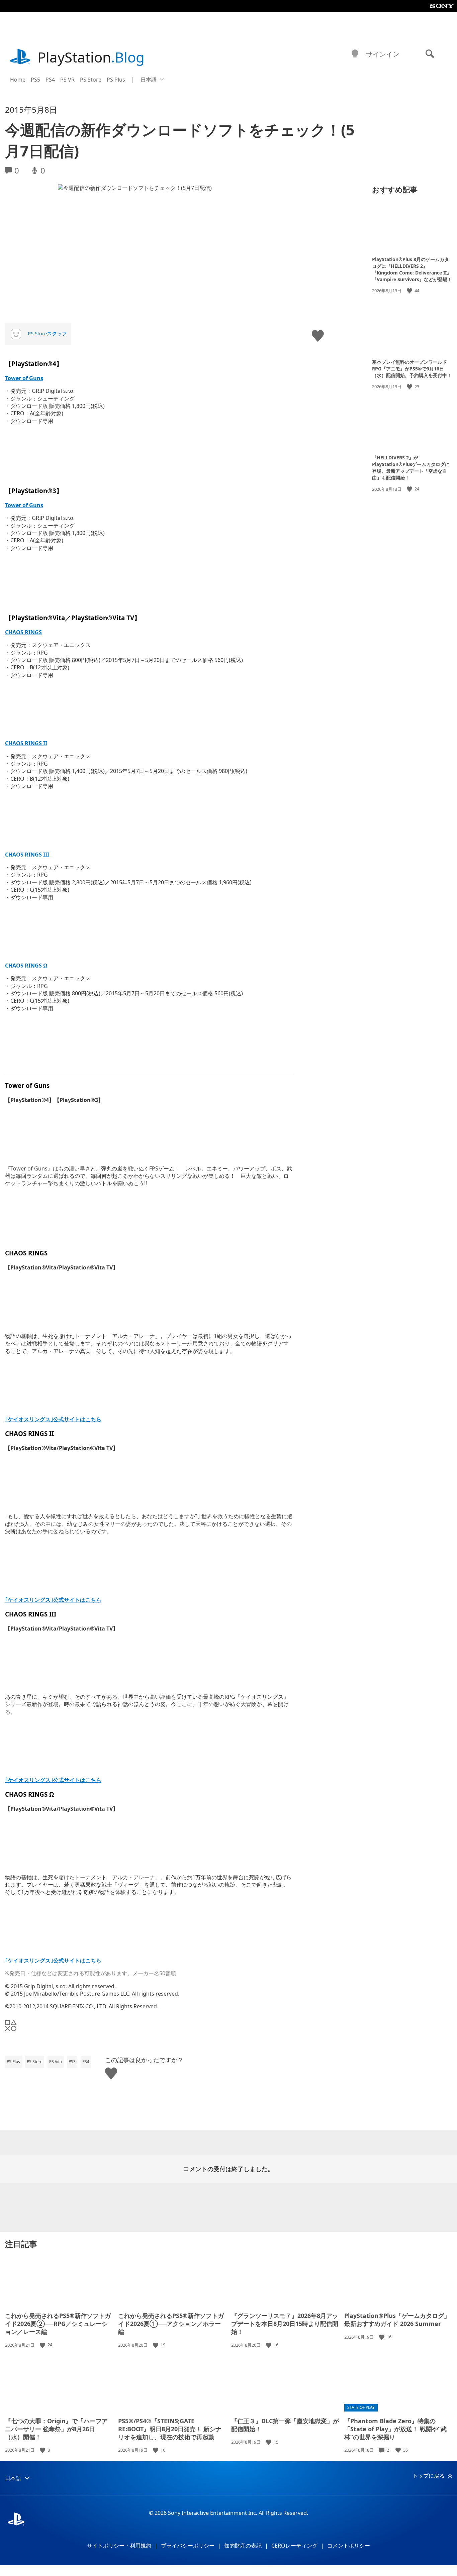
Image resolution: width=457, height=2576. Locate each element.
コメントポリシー (349, 2546)
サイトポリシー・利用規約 (119, 2546)
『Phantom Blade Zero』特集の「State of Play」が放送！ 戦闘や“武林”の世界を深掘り (395, 2429)
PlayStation (91, 57)
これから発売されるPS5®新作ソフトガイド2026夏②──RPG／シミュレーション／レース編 (58, 2324)
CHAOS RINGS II (26, 743)
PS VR (67, 80)
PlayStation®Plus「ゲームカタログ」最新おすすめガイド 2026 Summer (397, 2320)
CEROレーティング (294, 2546)
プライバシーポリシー (188, 2546)
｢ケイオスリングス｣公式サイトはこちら (53, 1419)
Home (18, 80)
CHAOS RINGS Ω (26, 966)
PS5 (35, 80)
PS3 (72, 2062)
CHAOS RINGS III (27, 855)
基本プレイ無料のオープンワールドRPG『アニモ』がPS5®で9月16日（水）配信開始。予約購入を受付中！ (412, 368)
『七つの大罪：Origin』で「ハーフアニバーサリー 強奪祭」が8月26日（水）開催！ (56, 2429)
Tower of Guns (24, 378)
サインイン (383, 54)
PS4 (50, 80)
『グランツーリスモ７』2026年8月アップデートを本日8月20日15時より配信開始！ (285, 2324)
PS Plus (116, 80)
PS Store (91, 80)
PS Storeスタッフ (47, 333)
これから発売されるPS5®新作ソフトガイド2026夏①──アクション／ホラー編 (171, 2324)
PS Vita (56, 2062)
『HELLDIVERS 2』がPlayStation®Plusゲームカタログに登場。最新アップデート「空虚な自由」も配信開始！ (411, 468)
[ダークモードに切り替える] (355, 54)
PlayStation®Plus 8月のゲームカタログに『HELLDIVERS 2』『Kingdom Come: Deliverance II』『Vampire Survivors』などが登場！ (412, 269)
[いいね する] (410, 291)
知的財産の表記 (243, 2546)
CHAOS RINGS (23, 632)
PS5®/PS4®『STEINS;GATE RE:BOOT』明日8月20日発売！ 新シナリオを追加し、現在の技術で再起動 (170, 2429)
